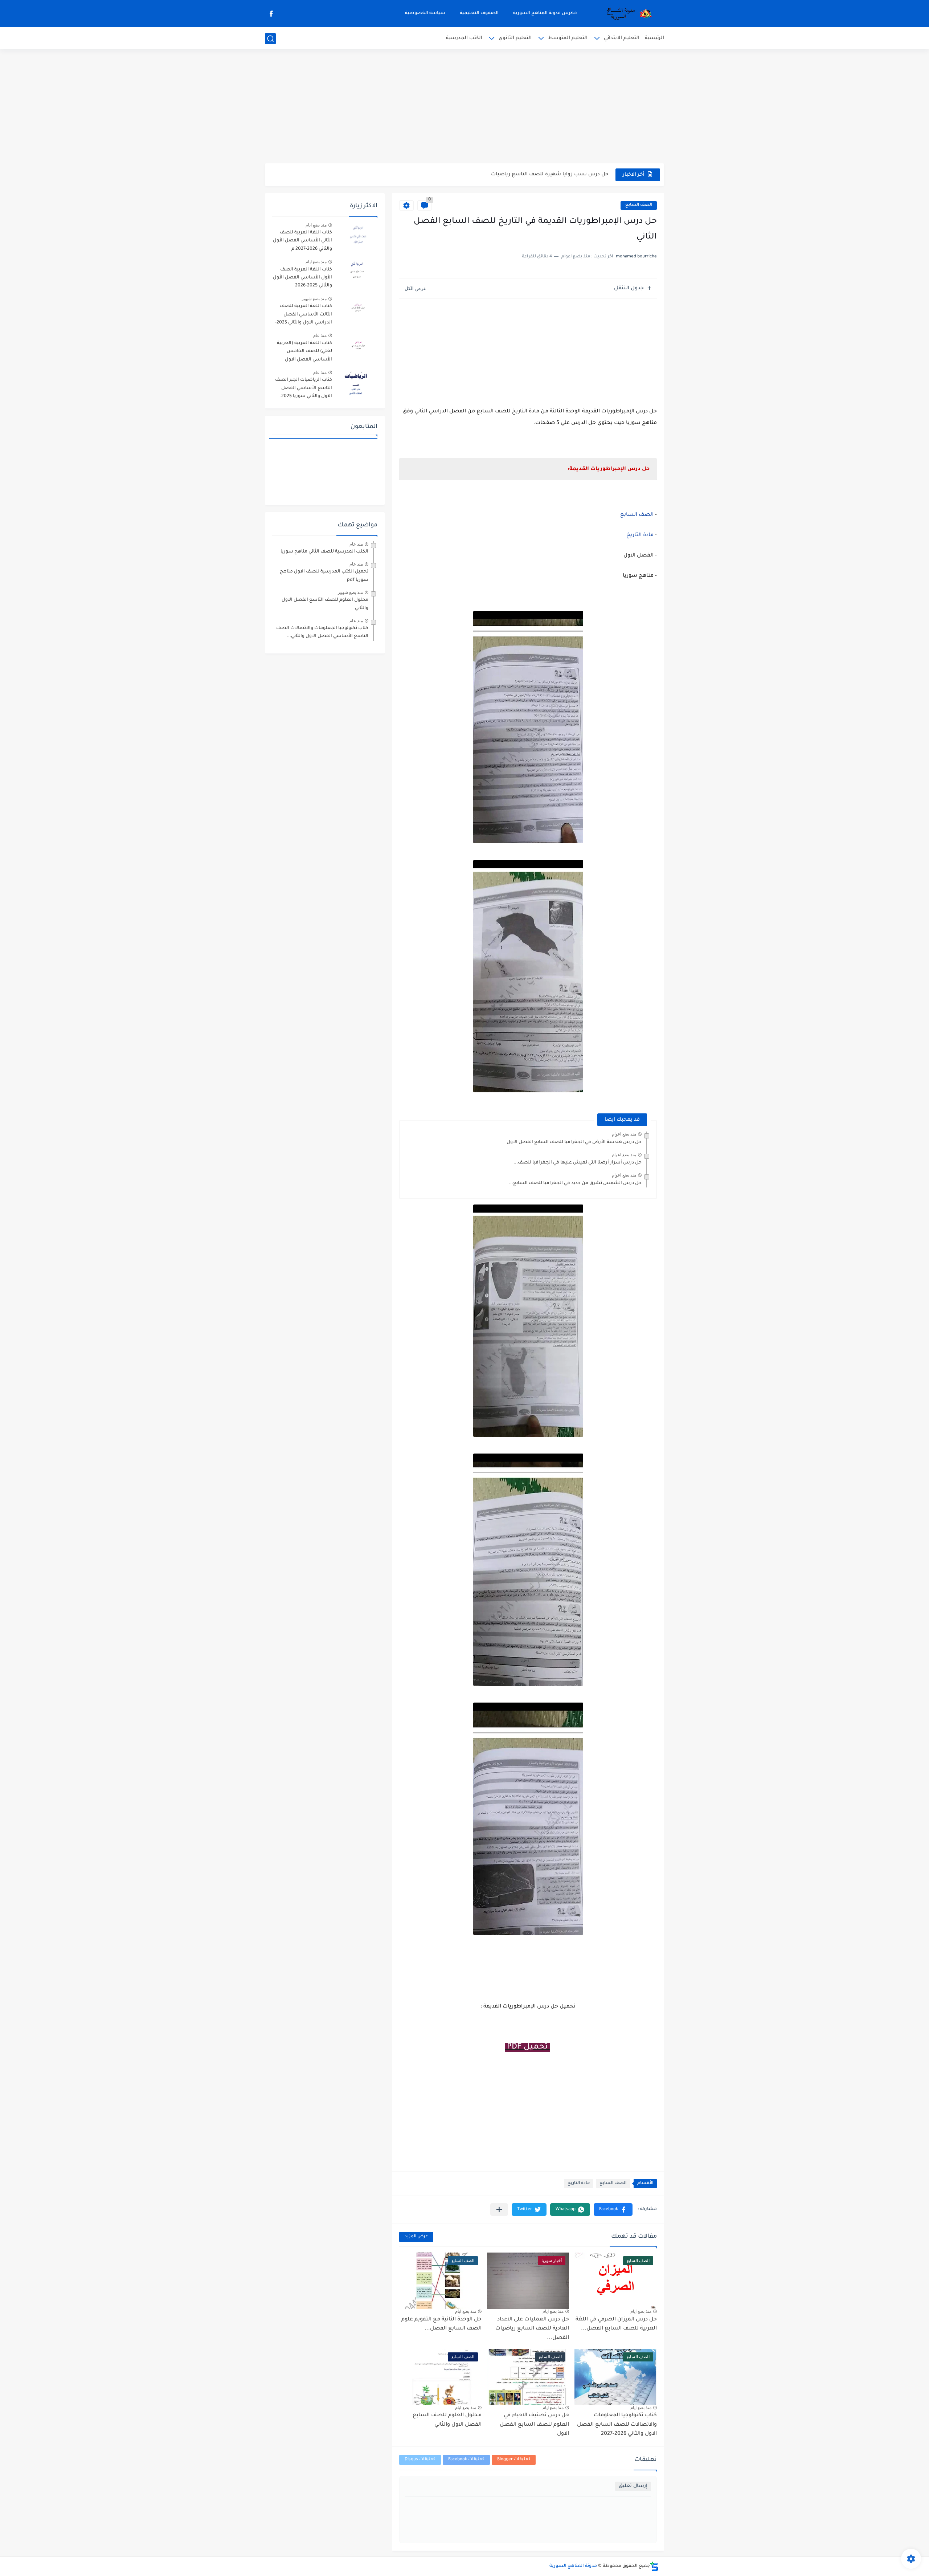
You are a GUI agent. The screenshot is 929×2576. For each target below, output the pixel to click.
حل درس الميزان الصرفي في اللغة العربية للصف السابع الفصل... (616, 2324)
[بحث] (270, 39)
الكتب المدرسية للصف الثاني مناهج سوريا (324, 552)
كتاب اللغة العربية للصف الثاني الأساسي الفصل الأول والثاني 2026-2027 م (302, 241)
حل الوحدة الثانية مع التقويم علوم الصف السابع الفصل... (441, 2324)
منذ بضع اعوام (624, 1134)
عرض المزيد (416, 2237)
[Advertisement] (464, 107)
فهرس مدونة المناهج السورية (545, 13)
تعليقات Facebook (466, 2460)
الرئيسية (654, 38)
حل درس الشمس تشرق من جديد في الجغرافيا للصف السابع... (575, 1183)
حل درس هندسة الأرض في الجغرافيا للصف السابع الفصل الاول (574, 1142)
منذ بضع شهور (314, 299)
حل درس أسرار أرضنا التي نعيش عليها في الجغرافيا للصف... (578, 1163)
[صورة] (357, 236)
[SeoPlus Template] (654, 2566)
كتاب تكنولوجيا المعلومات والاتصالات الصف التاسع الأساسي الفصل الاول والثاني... (322, 632)
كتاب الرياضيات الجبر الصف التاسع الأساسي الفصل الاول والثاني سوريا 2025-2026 (304, 389)
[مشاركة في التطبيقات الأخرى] (499, 2210)
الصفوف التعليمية (479, 13)
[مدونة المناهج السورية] (628, 14)
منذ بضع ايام (641, 2311)
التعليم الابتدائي (622, 38)
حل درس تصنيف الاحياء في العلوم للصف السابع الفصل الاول (534, 2425)
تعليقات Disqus (420, 2460)
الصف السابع (639, 205)
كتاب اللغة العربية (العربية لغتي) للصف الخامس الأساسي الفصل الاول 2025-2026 (304, 353)
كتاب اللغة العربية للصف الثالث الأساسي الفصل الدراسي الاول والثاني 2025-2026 (304, 316)
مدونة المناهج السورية (573, 2566)
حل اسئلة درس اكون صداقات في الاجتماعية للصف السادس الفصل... (529, 174)
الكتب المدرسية (464, 38)
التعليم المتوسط (568, 38)
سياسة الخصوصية (425, 13)
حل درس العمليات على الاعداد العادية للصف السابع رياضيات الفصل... (532, 2329)
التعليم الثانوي (515, 38)
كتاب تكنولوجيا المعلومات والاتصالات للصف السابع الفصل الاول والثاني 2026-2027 (617, 2425)
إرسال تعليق (633, 2486)
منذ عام (320, 335)
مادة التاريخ (640, 535)
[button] (613, 2210)
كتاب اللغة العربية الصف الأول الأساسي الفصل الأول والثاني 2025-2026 (302, 278)
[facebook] (271, 14)
